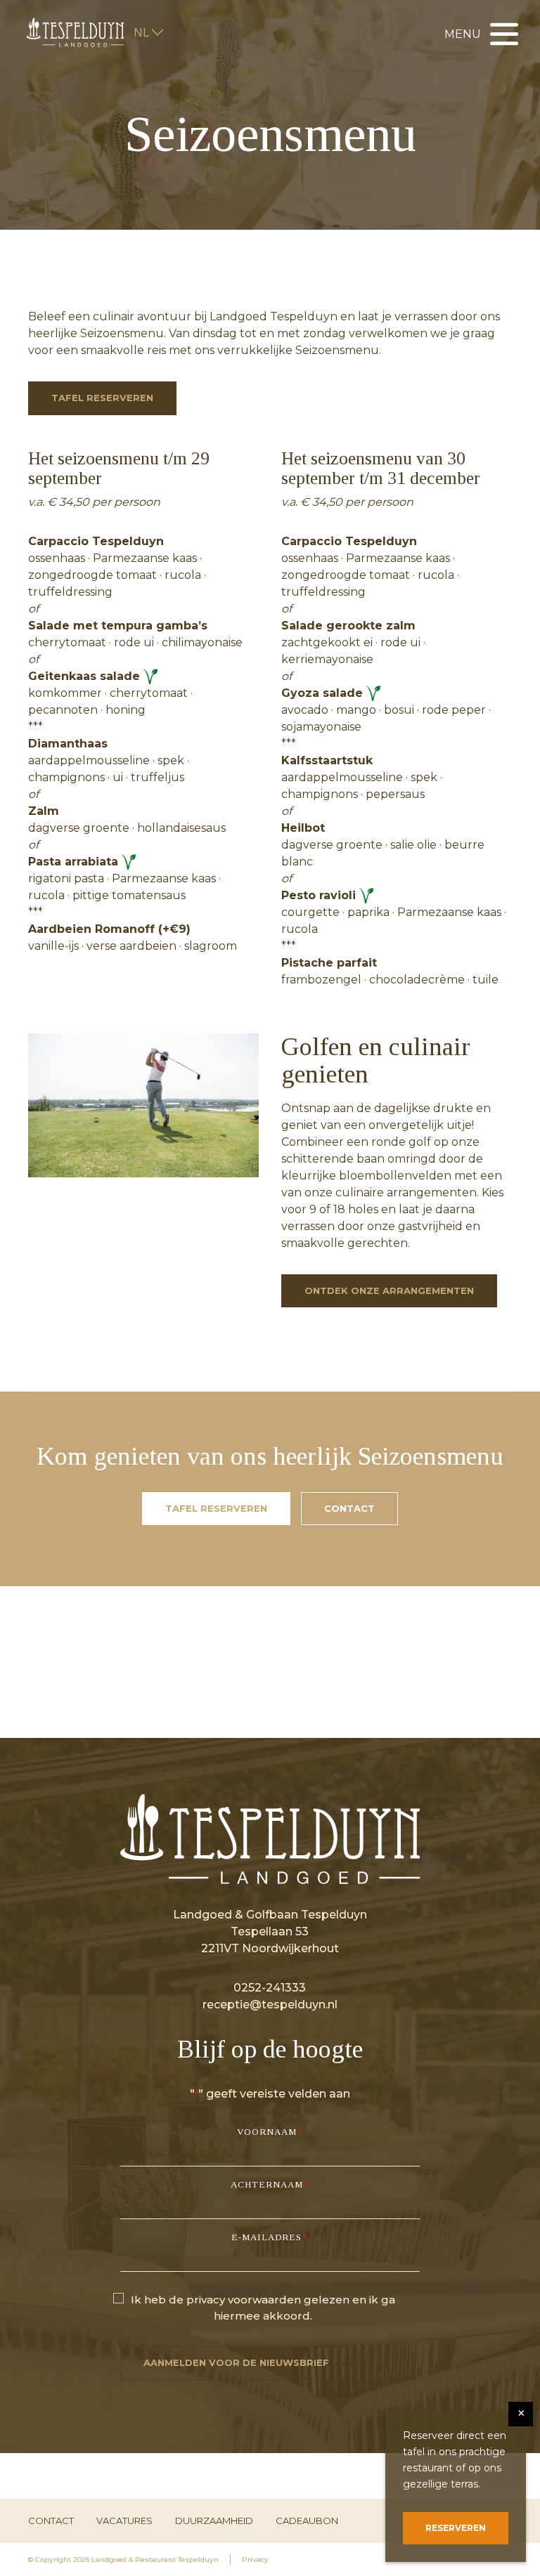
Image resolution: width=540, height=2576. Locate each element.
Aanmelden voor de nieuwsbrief (236, 2362)
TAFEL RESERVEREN (102, 398)
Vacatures (124, 2521)
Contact (349, 1508)
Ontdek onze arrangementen (389, 1290)
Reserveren (456, 2528)
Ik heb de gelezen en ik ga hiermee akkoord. (263, 2308)
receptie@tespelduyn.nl (270, 2005)
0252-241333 (270, 1988)
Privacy (255, 2559)
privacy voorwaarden (244, 2300)
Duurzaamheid (214, 2521)
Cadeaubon (307, 2521)
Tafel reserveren (216, 1508)
